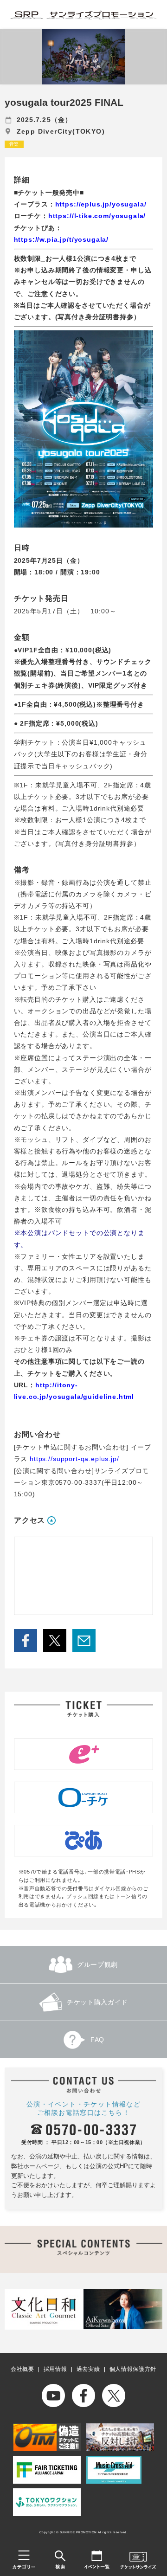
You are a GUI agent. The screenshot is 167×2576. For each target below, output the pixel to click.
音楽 (14, 144)
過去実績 (88, 2369)
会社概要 (22, 2369)
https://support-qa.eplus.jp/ (74, 1459)
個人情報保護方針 (133, 2369)
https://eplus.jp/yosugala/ (101, 204)
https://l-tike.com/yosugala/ (97, 216)
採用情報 (55, 2369)
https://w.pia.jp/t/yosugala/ (61, 239)
